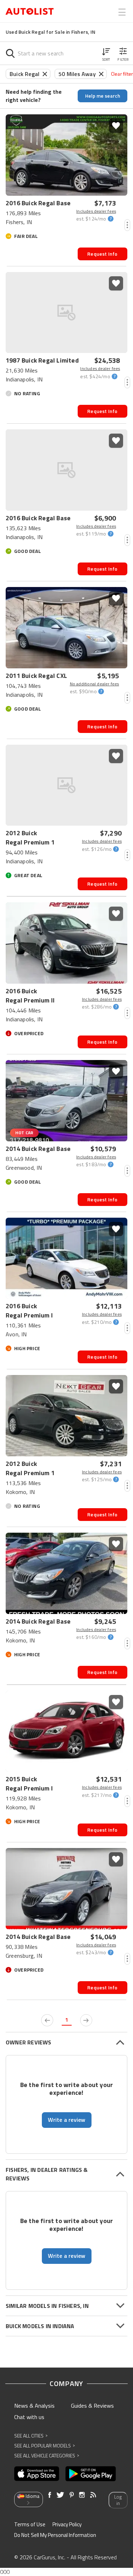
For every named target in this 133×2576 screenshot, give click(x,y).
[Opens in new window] (37, 2474)
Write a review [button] (67, 2120)
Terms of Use (30, 2524)
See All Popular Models (45, 2445)
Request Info (102, 254)
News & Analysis (34, 2406)
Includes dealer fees (96, 211)
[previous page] (47, 2020)
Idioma (32, 2496)
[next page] (86, 2020)
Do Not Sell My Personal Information (55, 2535)
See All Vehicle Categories (47, 2455)
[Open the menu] (122, 12)
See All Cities (31, 2436)
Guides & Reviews (92, 2406)
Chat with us (29, 2417)
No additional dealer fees (95, 684)
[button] (106, 53)
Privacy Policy (67, 2524)
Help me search (103, 96)
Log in (118, 2500)
